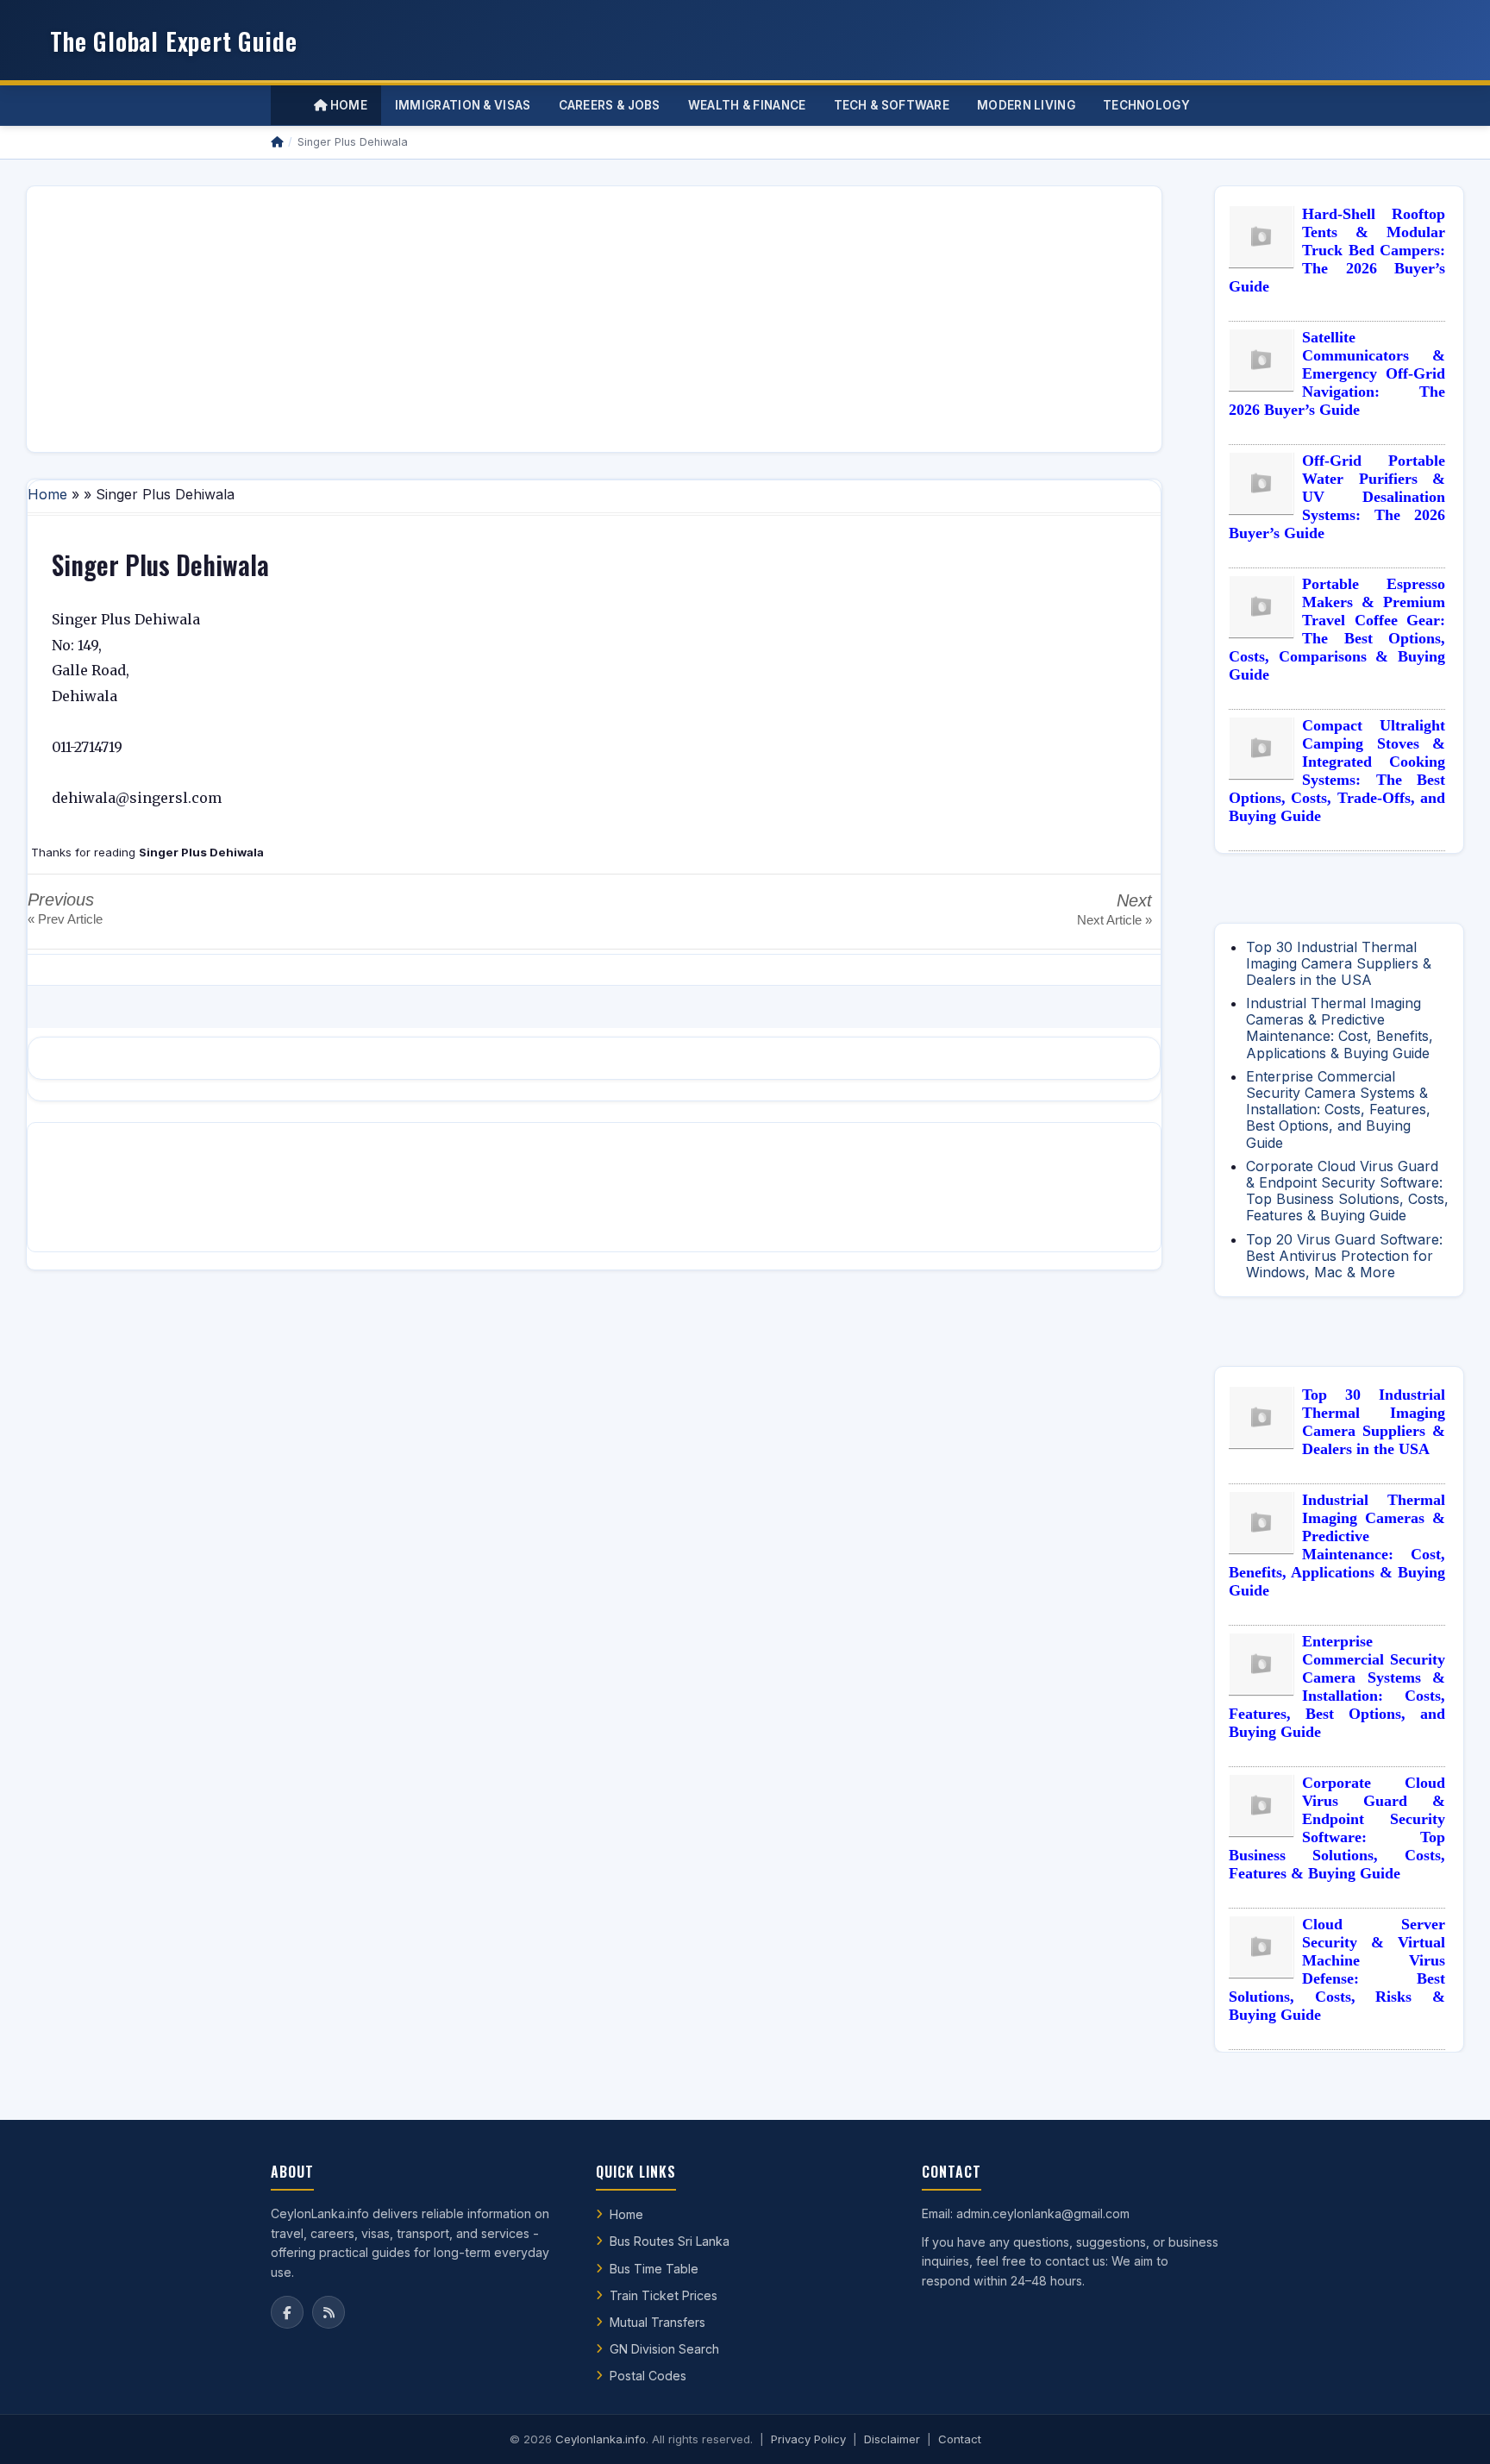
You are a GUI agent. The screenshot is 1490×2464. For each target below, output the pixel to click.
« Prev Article (65, 919)
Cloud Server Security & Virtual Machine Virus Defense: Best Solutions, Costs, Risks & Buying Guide (1337, 1969)
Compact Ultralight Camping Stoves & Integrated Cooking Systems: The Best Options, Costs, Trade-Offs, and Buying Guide (1337, 771)
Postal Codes (648, 2376)
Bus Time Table (654, 2269)
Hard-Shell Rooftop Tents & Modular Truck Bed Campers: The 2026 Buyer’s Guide (1337, 250)
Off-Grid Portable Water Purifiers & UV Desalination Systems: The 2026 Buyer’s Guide (1337, 497)
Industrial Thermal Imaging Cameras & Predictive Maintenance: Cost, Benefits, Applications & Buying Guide (1340, 1028)
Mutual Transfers (657, 2322)
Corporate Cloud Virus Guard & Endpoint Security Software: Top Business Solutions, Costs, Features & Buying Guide (1347, 1191)
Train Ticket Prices (664, 2295)
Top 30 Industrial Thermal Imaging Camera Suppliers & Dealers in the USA (1339, 963)
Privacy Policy (808, 2439)
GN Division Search (664, 2349)
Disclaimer (892, 2439)
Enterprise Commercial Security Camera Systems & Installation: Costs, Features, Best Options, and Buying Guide (1338, 1110)
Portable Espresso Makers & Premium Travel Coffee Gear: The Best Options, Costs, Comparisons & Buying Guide (1337, 629)
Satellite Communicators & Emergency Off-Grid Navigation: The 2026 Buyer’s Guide (1337, 373)
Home (347, 105)
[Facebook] (287, 2312)
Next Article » (1114, 920)
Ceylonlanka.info (601, 2439)
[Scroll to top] (1450, 2430)
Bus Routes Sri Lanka (670, 2241)
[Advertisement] (558, 319)
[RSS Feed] (329, 2312)
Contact (960, 2439)
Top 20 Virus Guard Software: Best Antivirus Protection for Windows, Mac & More (1344, 1256)
